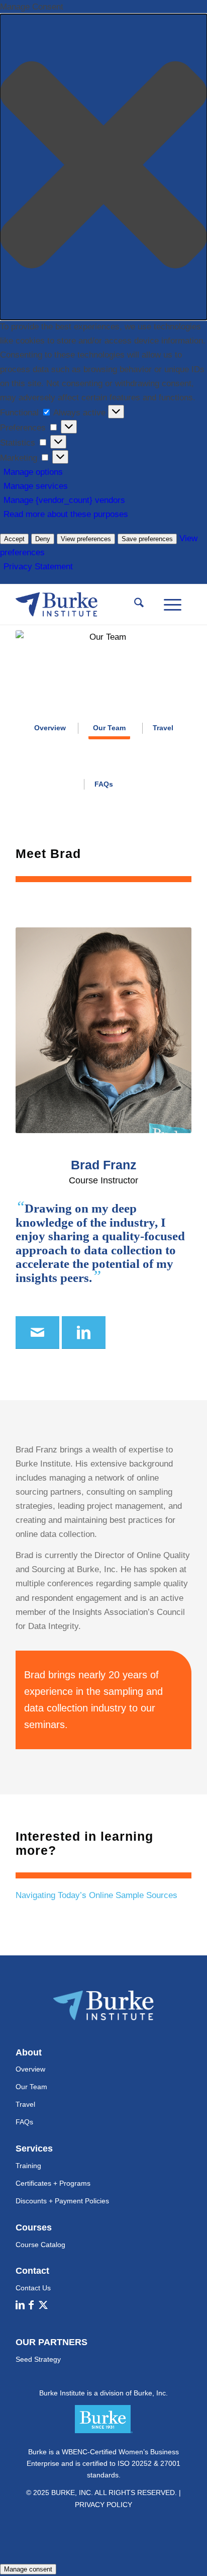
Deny (43, 539)
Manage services (36, 486)
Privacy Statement (38, 567)
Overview (30, 2069)
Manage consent (28, 2569)
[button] (103, 167)
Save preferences (147, 539)
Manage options (33, 472)
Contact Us (33, 2288)
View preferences (86, 539)
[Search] (139, 605)
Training (28, 2166)
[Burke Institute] (86, 605)
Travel (25, 2104)
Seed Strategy (38, 2359)
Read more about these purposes (66, 514)
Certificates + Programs (53, 2183)
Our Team (31, 2087)
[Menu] (173, 605)
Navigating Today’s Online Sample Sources (96, 1895)
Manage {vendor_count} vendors (64, 500)
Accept (14, 539)
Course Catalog (40, 2245)
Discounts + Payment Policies (62, 2201)
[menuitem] (139, 605)
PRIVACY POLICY (103, 2505)
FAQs (24, 2122)
